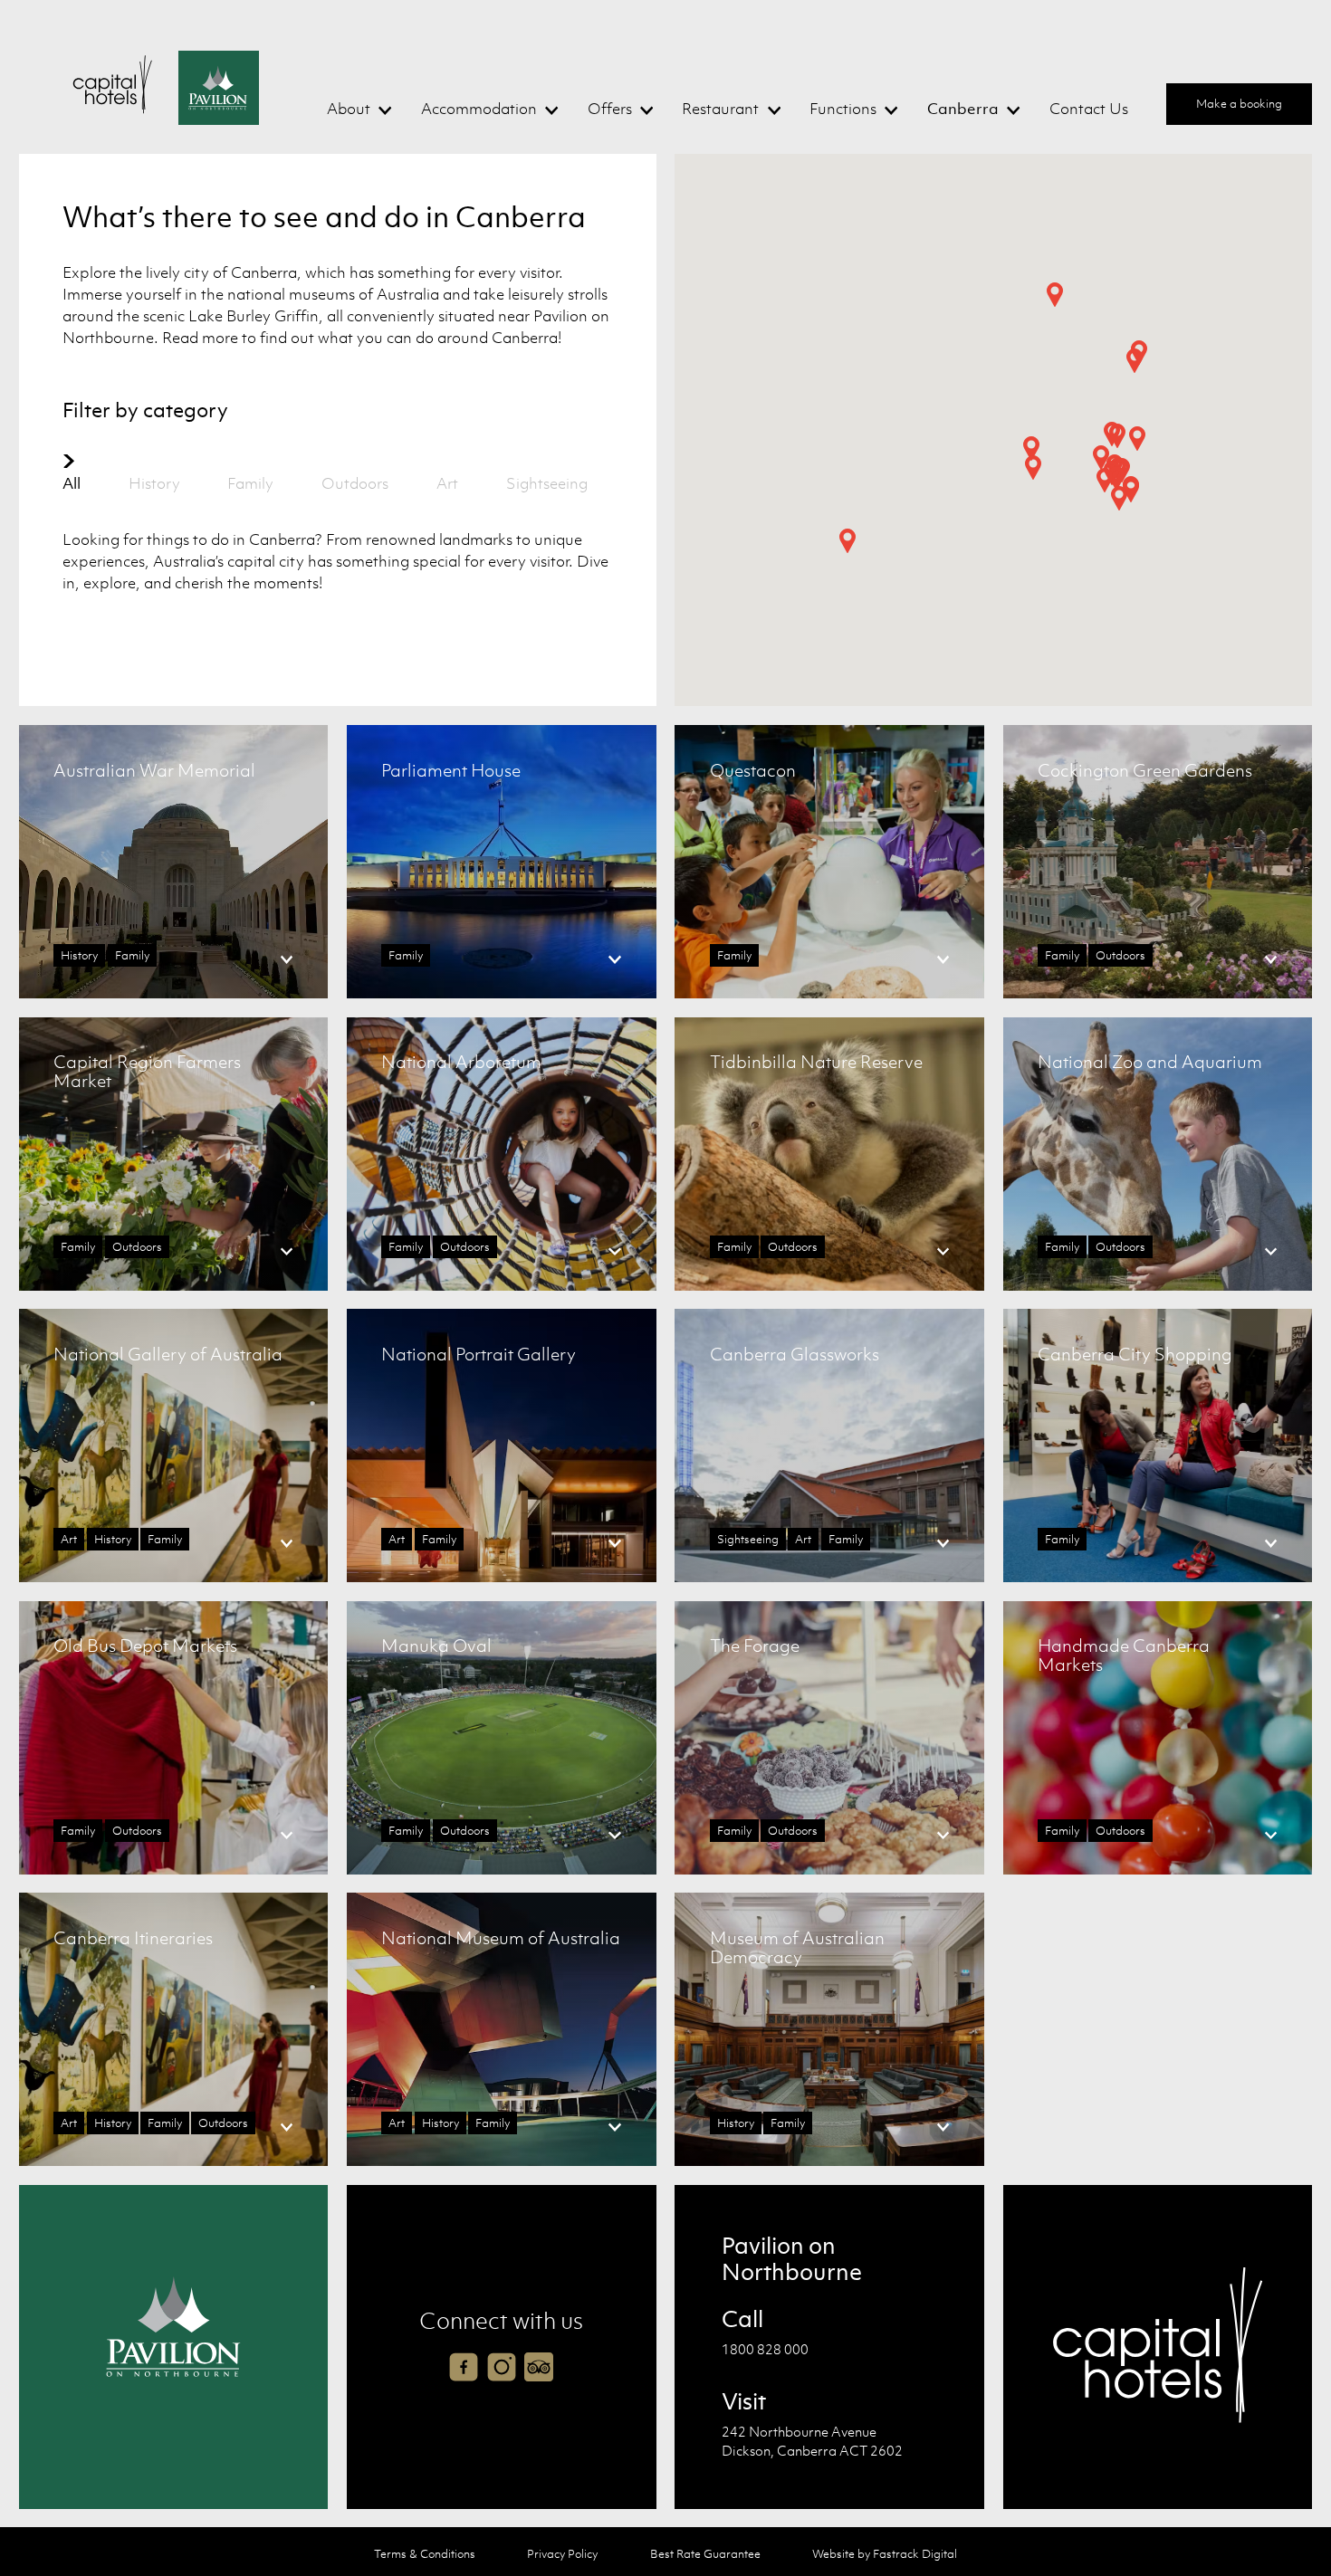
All (72, 483)
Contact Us (1089, 109)
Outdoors (355, 483)
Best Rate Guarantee (705, 2554)
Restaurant (720, 109)
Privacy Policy (562, 2554)
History (154, 483)
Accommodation (479, 109)
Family (250, 483)
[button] (1137, 439)
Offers (610, 109)
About (349, 109)
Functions (843, 109)
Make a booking (1239, 104)
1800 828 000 (765, 2349)
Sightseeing (547, 483)
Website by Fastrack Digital (885, 2554)
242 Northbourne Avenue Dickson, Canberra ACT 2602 (812, 2441)
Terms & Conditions (425, 2554)
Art (447, 483)
